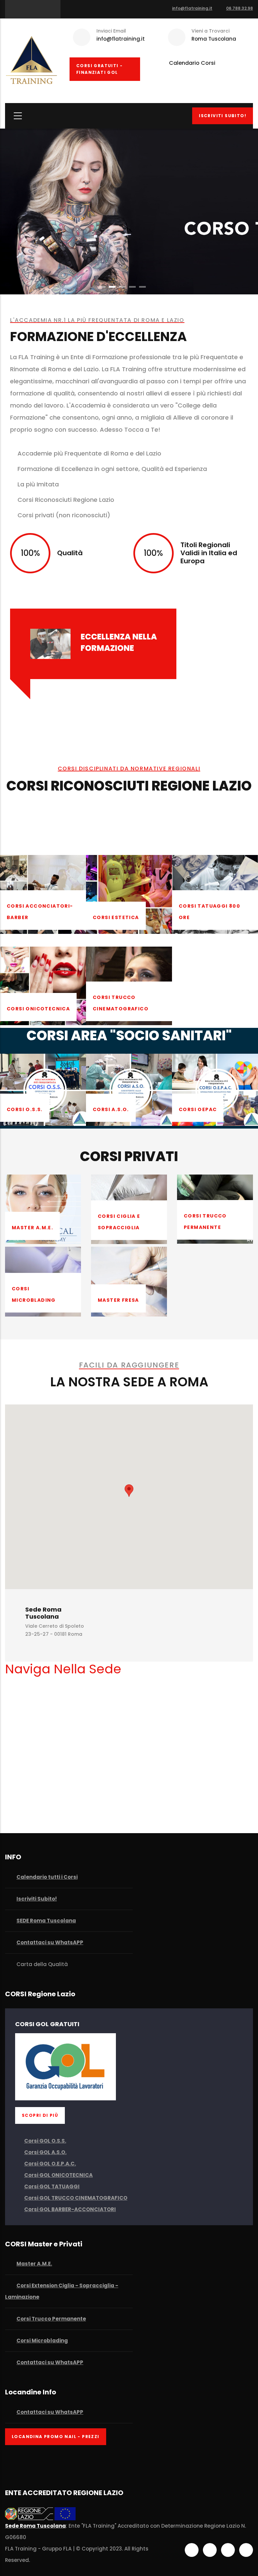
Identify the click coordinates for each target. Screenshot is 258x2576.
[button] (129, 1491)
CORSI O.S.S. (25, 1109)
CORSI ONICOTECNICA (38, 1009)
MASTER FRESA (118, 1300)
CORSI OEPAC (198, 1109)
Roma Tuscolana (214, 39)
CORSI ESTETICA (116, 917)
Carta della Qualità (41, 1964)
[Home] (32, 59)
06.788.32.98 (240, 8)
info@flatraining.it (192, 8)
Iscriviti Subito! (223, 116)
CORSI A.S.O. (111, 1109)
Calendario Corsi (192, 63)
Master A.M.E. (32, 1228)
